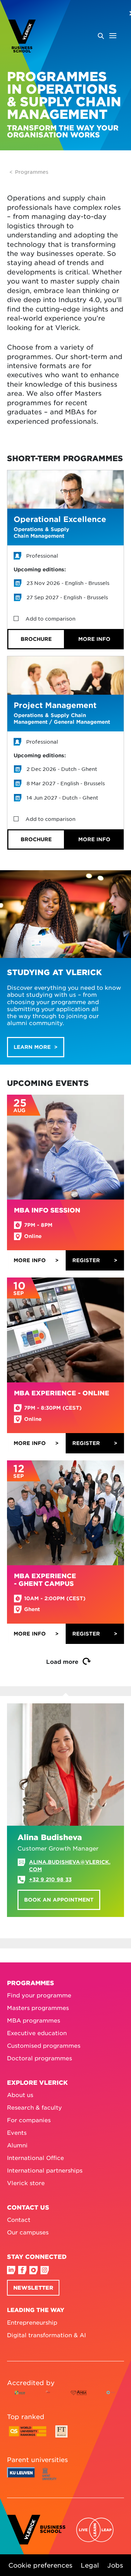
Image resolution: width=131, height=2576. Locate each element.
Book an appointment (59, 1900)
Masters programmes (38, 2008)
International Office (35, 2158)
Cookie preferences (40, 2565)
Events (17, 2132)
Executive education (37, 2033)
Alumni (17, 2145)
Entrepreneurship (32, 2322)
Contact (19, 2219)
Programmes (32, 172)
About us (20, 2095)
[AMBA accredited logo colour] (78, 2398)
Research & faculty (34, 2107)
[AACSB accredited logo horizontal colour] (20, 2398)
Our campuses (28, 2232)
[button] (36, 639)
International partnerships (45, 2170)
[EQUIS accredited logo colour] (48, 2398)
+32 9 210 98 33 (50, 1879)
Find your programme (39, 1995)
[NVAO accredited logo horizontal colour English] (112, 2398)
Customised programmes (44, 2045)
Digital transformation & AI (46, 2334)
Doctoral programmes (39, 2058)
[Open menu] (107, 36)
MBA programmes (34, 2020)
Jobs (115, 2565)
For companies (29, 2120)
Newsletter (33, 2287)
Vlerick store (26, 2183)
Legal (90, 2565)
